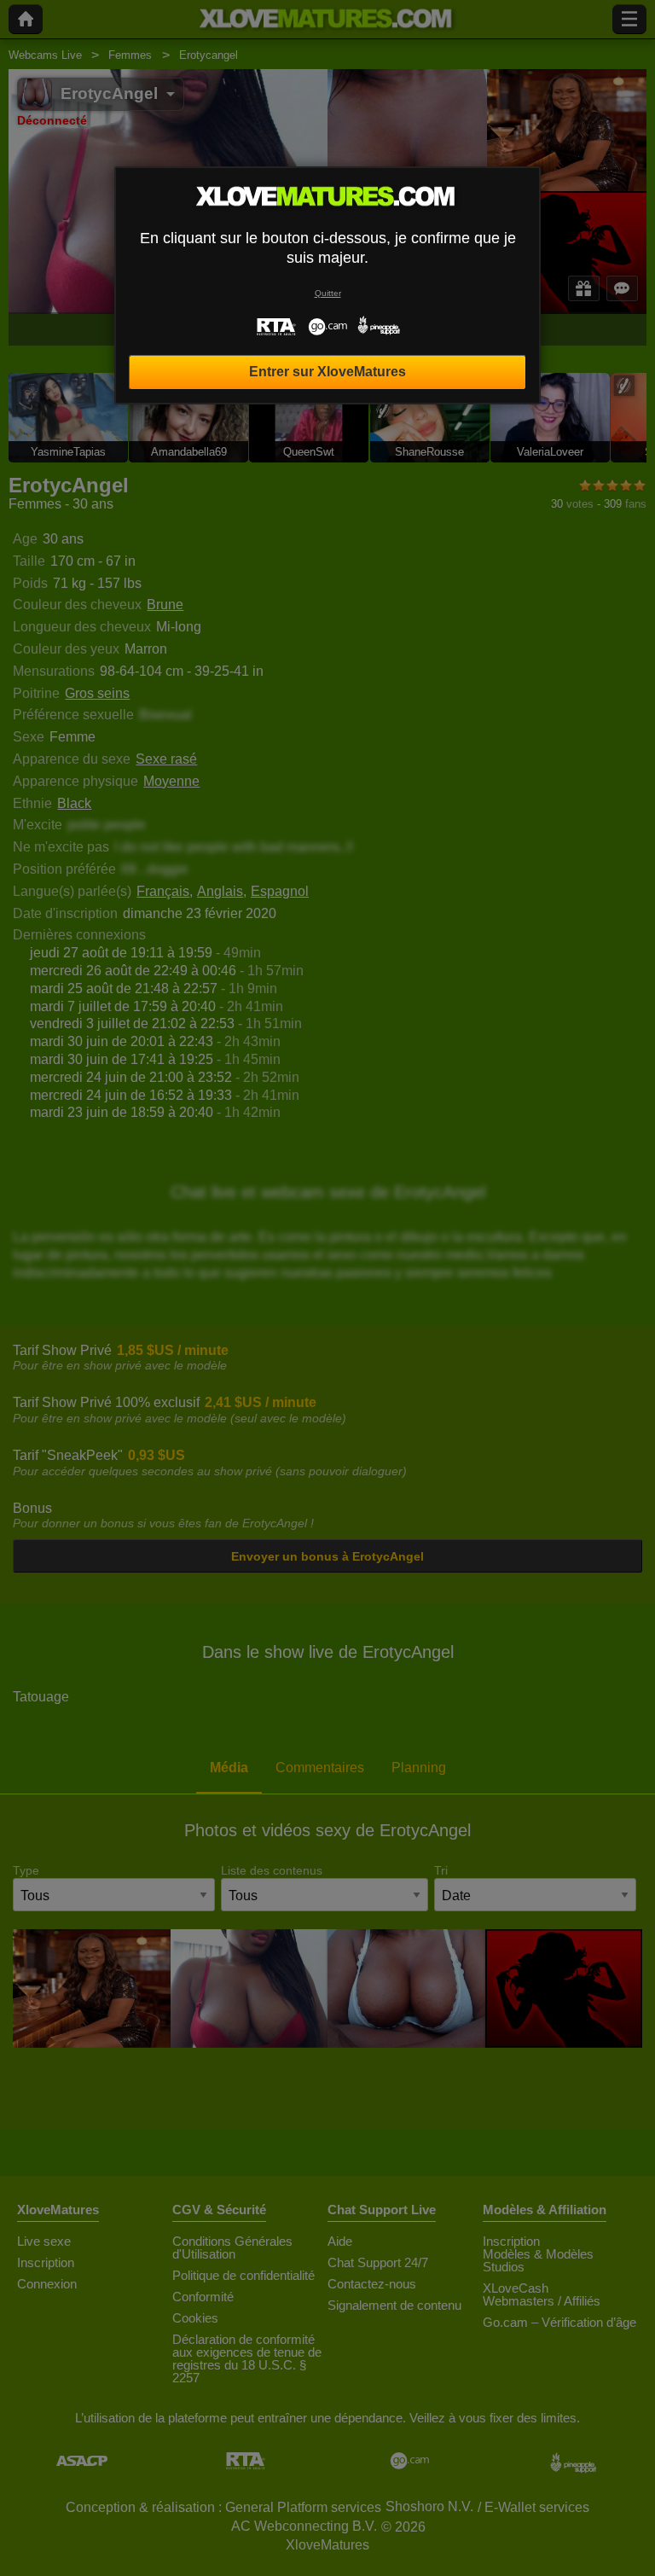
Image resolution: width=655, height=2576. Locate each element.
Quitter (328, 293)
